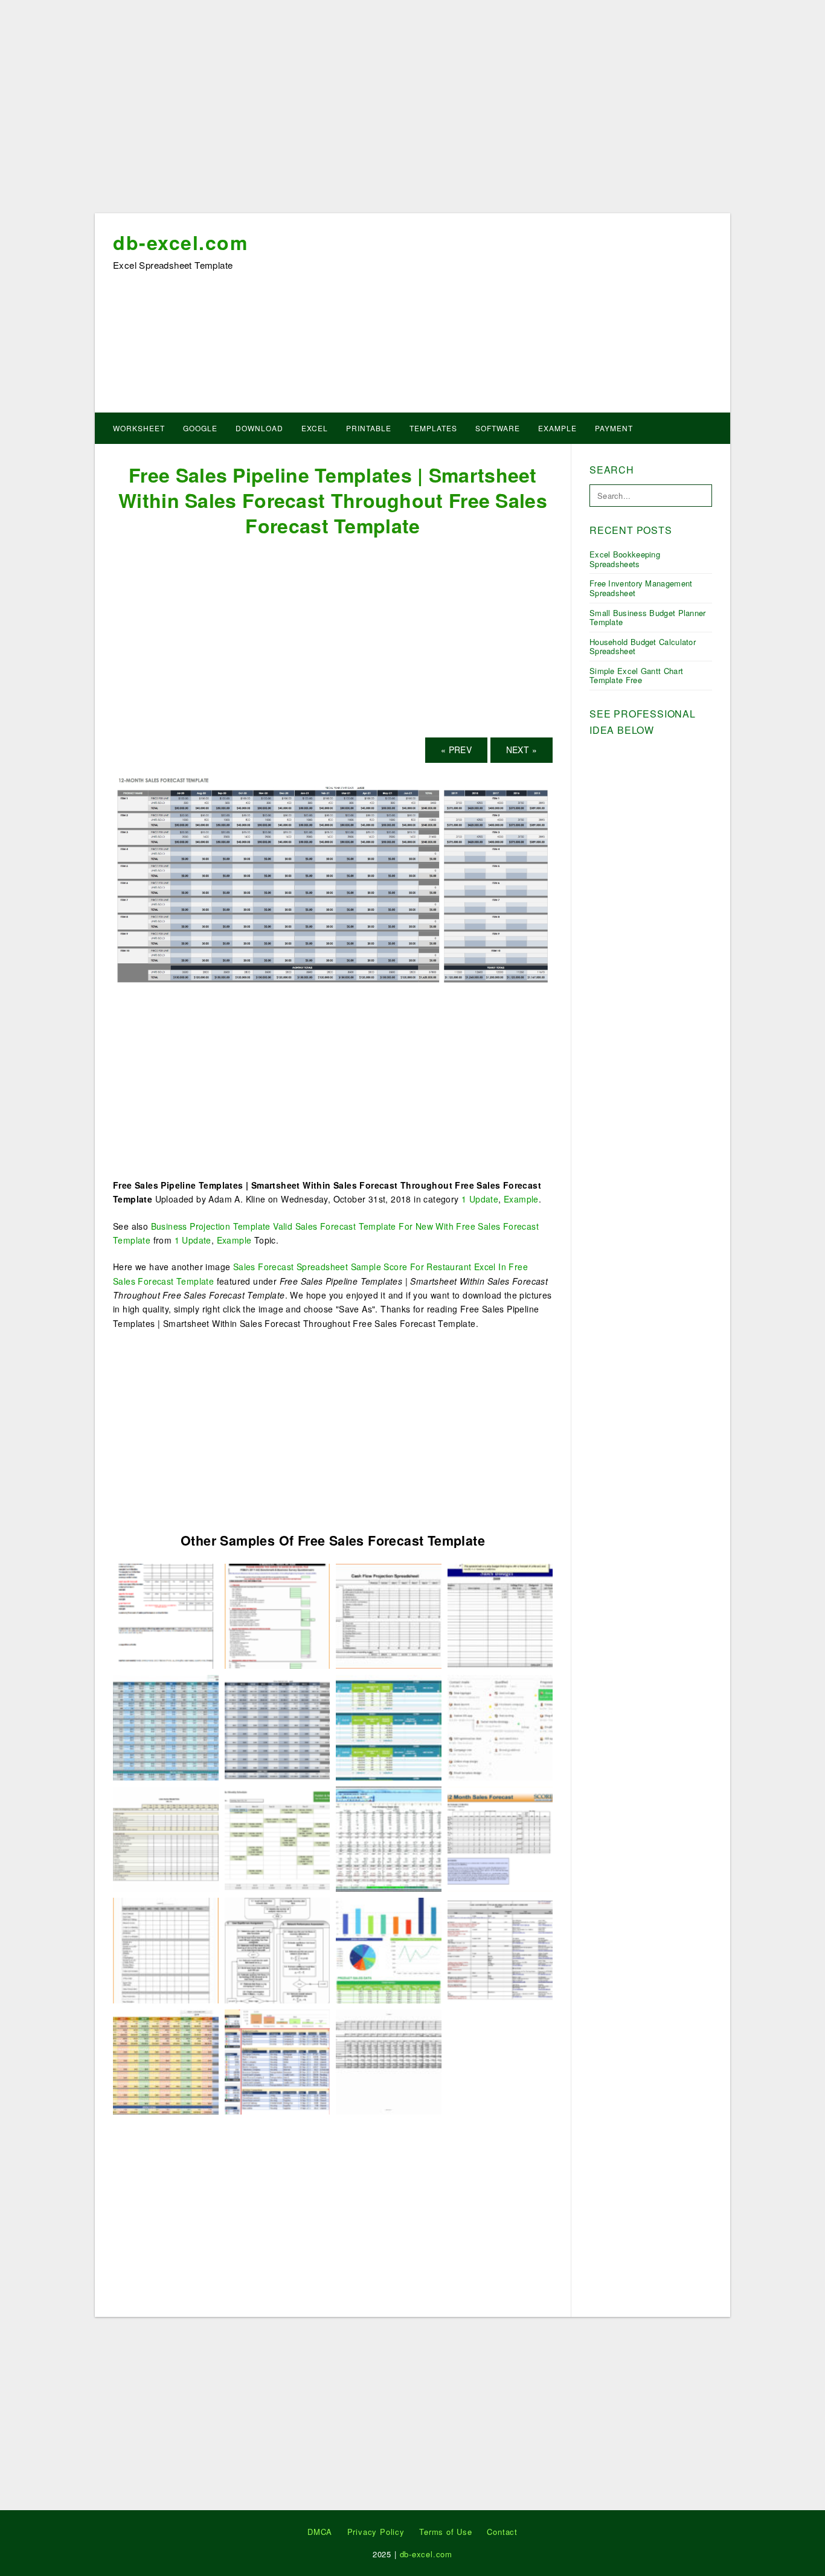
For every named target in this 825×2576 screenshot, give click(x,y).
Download (259, 428)
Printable (369, 428)
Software (498, 428)
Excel (315, 428)
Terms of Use (446, 2532)
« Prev (456, 750)
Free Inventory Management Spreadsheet (641, 588)
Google (200, 428)
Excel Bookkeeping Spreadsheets (625, 559)
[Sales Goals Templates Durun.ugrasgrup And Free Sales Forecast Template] (500, 1615)
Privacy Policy (376, 2532)
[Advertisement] (412, 111)
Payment (614, 428)
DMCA (320, 2532)
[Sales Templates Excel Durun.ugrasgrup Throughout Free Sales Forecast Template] (389, 1726)
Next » (522, 750)
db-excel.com (180, 242)
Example (557, 428)
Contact (502, 2532)
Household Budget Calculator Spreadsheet (643, 647)
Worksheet (139, 428)
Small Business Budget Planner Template (648, 618)
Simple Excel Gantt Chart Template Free (636, 676)
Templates (433, 428)
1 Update (480, 1199)
